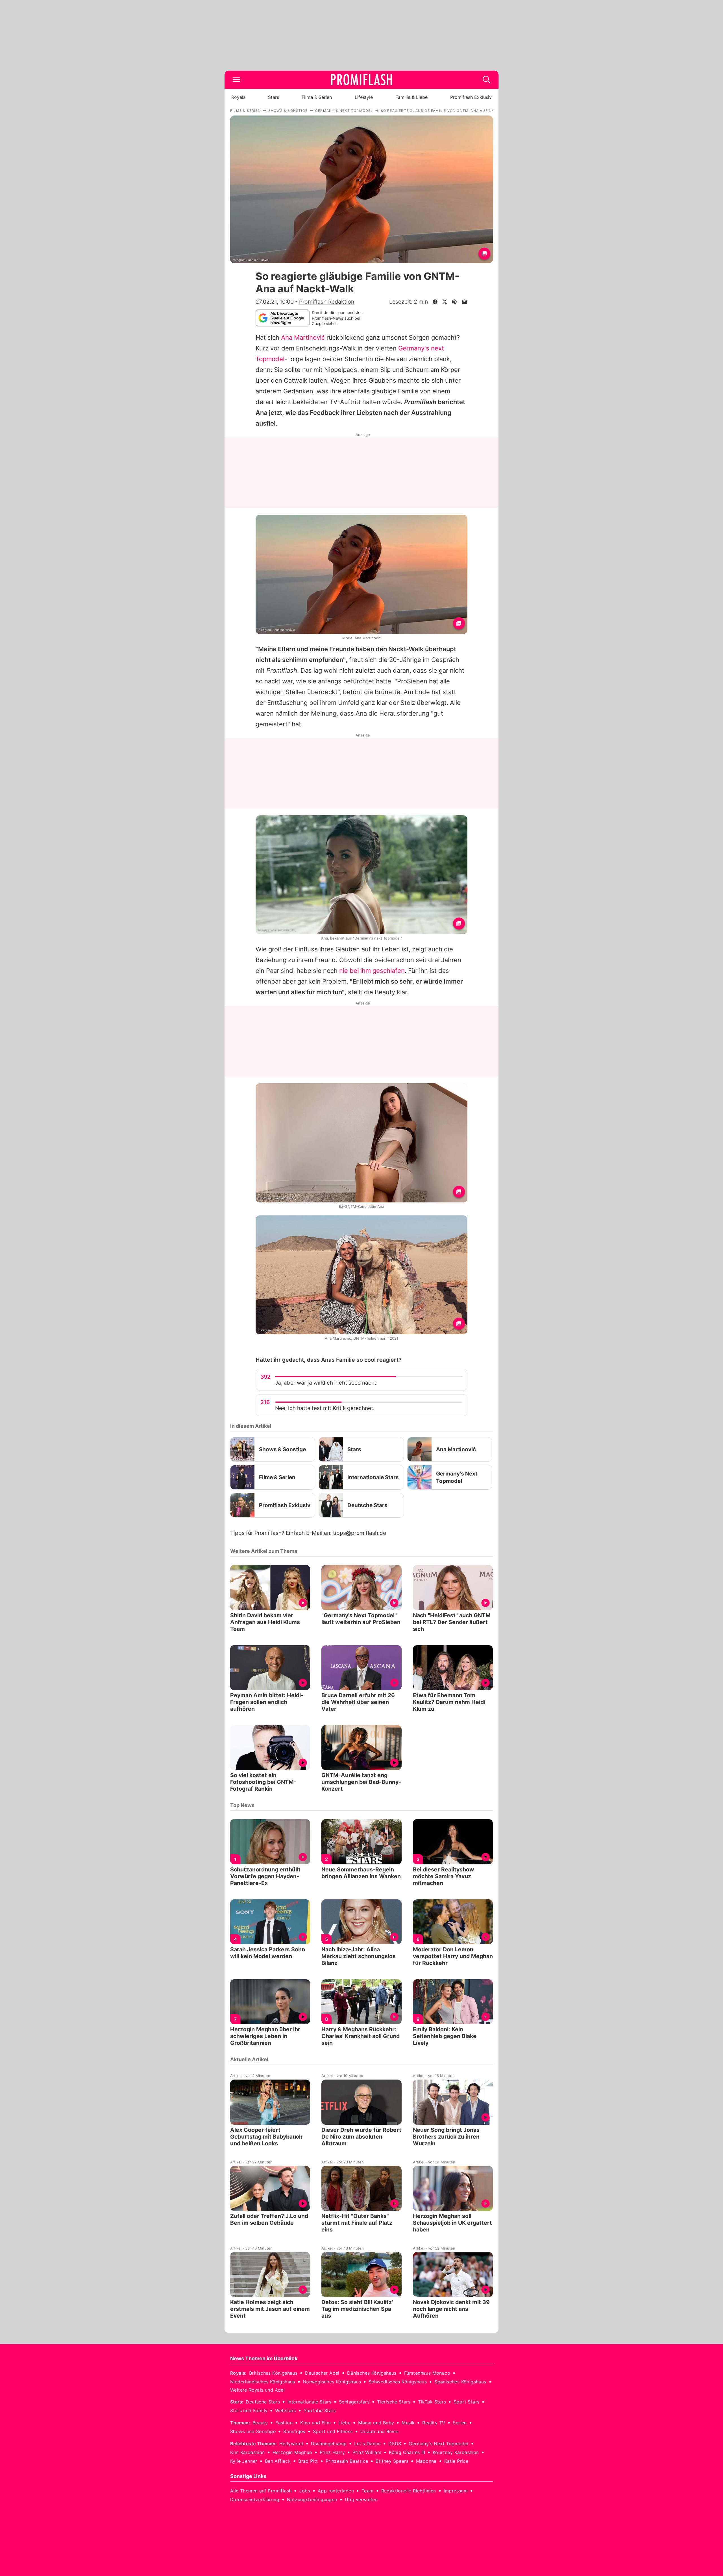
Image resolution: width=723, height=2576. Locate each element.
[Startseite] (361, 80)
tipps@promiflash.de (360, 1533)
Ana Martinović (303, 337)
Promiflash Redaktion (327, 302)
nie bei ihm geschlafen (372, 971)
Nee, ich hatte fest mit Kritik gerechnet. (325, 1408)
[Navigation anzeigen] (236, 80)
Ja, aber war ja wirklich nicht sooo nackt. (326, 1383)
